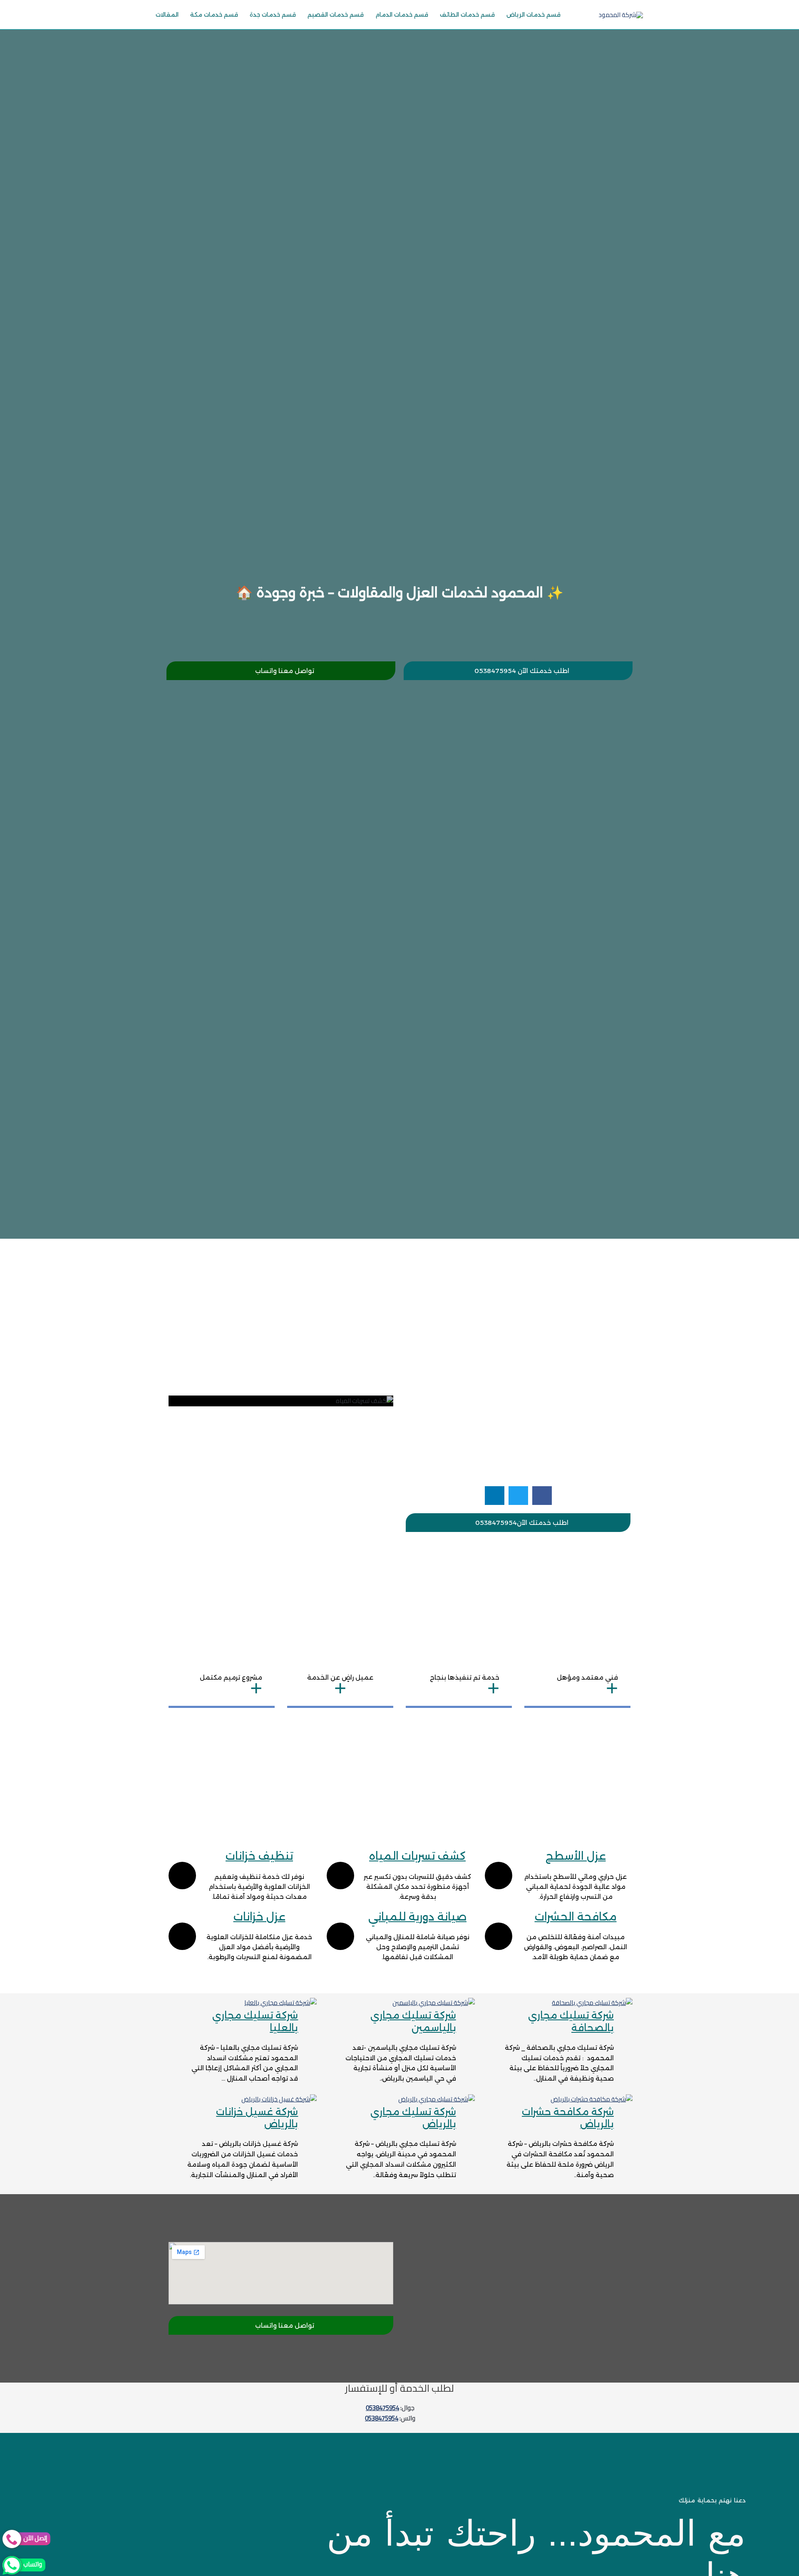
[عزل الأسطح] (499, 1876)
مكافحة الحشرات (576, 1917)
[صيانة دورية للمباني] (340, 1936)
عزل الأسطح (576, 1856)
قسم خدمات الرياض (533, 15)
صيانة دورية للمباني (417, 1917)
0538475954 (382, 2408)
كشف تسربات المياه (417, 1856)
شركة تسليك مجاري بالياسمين (413, 2022)
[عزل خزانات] (182, 1936)
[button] (542, 1496)
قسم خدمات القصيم (336, 15)
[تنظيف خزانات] (182, 1876)
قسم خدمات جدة (273, 15)
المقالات (167, 15)
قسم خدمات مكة (214, 15)
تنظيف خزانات (259, 1856)
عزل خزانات (259, 1917)
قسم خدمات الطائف (467, 15)
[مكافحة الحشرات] (499, 1936)
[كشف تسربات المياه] (340, 1876)
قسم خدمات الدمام (402, 15)
